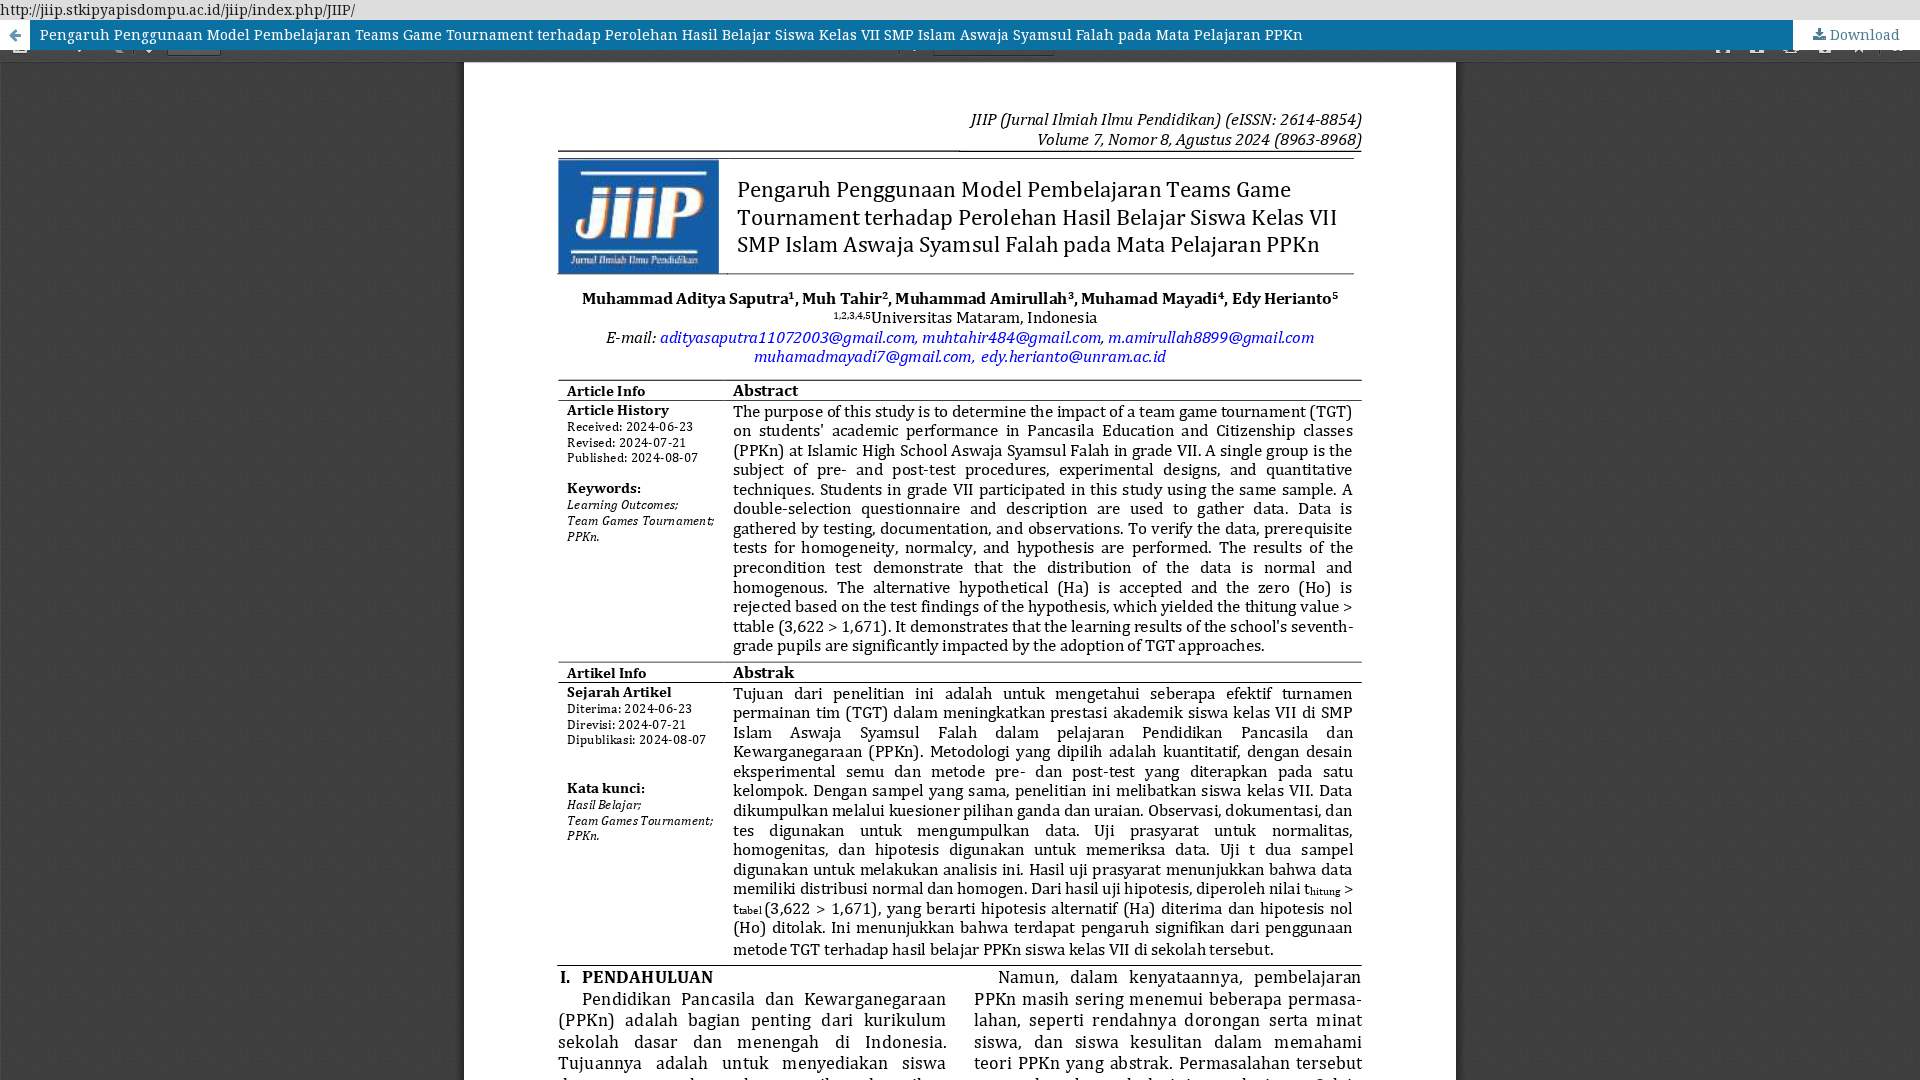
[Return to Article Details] (15, 35)
